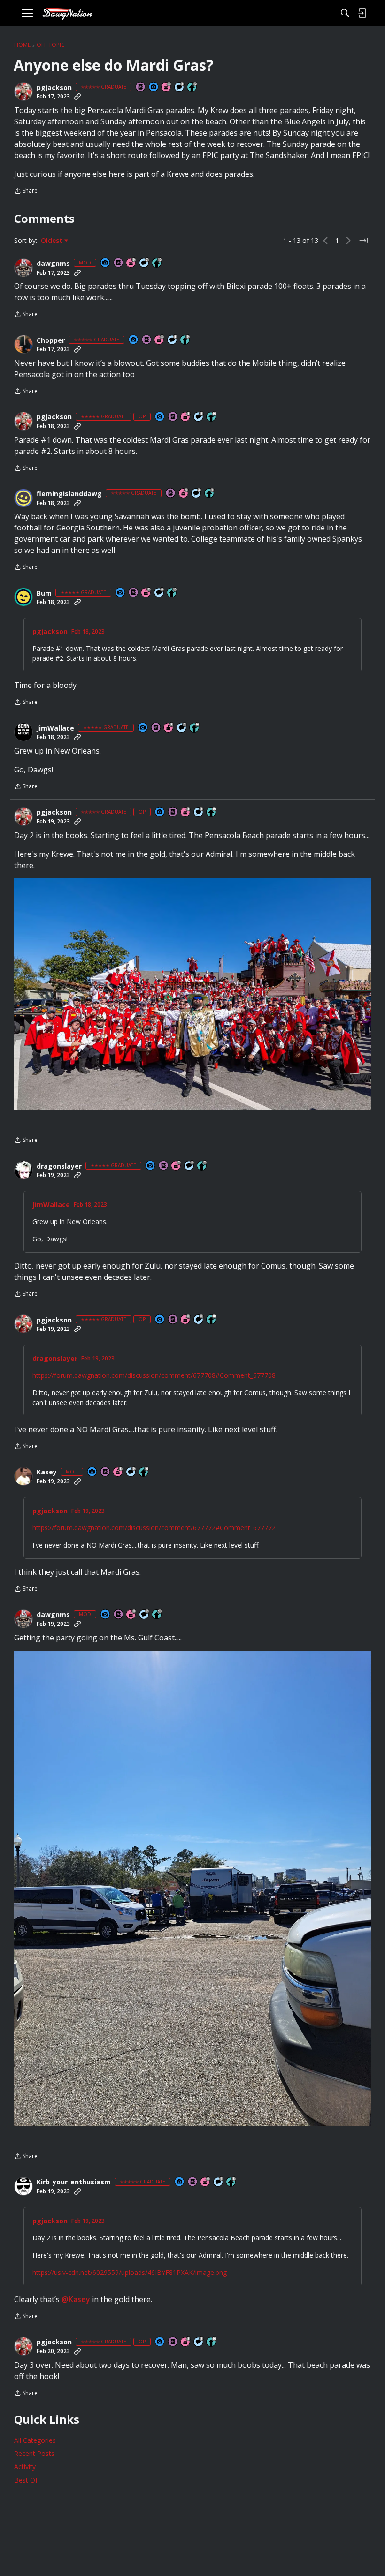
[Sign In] (362, 13)
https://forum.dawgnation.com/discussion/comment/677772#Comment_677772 (154, 1528)
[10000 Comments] (180, 87)
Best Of (26, 2480)
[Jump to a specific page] (363, 241)
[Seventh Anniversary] (146, 593)
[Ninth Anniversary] (131, 263)
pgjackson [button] (54, 88)
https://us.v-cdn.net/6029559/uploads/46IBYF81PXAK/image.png (130, 2272)
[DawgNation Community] (67, 13)
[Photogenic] (154, 87)
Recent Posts (34, 2453)
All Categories (35, 2440)
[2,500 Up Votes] (231, 2182)
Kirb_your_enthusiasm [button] (74, 2182)
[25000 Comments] (131, 1472)
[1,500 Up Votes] (210, 494)
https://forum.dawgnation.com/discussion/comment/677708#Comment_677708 (154, 1375)
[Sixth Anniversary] (206, 2182)
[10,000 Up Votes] (192, 87)
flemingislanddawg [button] (69, 494)
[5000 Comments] (145, 263)
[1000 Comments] (173, 340)
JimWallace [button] (55, 728)
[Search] (345, 13)
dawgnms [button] (53, 264)
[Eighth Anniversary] (167, 87)
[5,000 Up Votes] (185, 340)
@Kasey (76, 2299)
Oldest (53, 241)
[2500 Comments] (160, 593)
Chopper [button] (51, 340)
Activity (25, 2466)
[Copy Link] (77, 97)
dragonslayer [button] (59, 1166)
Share (26, 192)
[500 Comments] (197, 494)
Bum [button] (44, 593)
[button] (23, 91)
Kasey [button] (47, 1472)
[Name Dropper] (141, 87)
